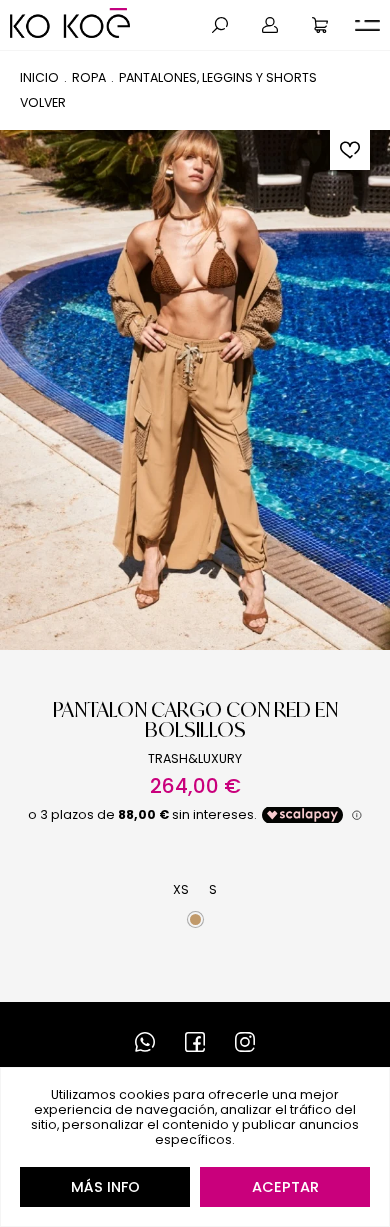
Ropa (89, 77)
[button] (220, 25)
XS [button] (181, 889)
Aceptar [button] (285, 1187)
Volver (43, 102)
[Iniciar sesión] (270, 25)
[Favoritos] (350, 150)
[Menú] (367, 25)
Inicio (39, 77)
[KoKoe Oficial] (70, 23)
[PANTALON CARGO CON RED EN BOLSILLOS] (195, 390)
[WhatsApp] (145, 1042)
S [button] (213, 889)
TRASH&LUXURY (195, 758)
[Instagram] (245, 1042)
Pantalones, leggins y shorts (218, 77)
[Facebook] (195, 1042)
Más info (105, 1187)
